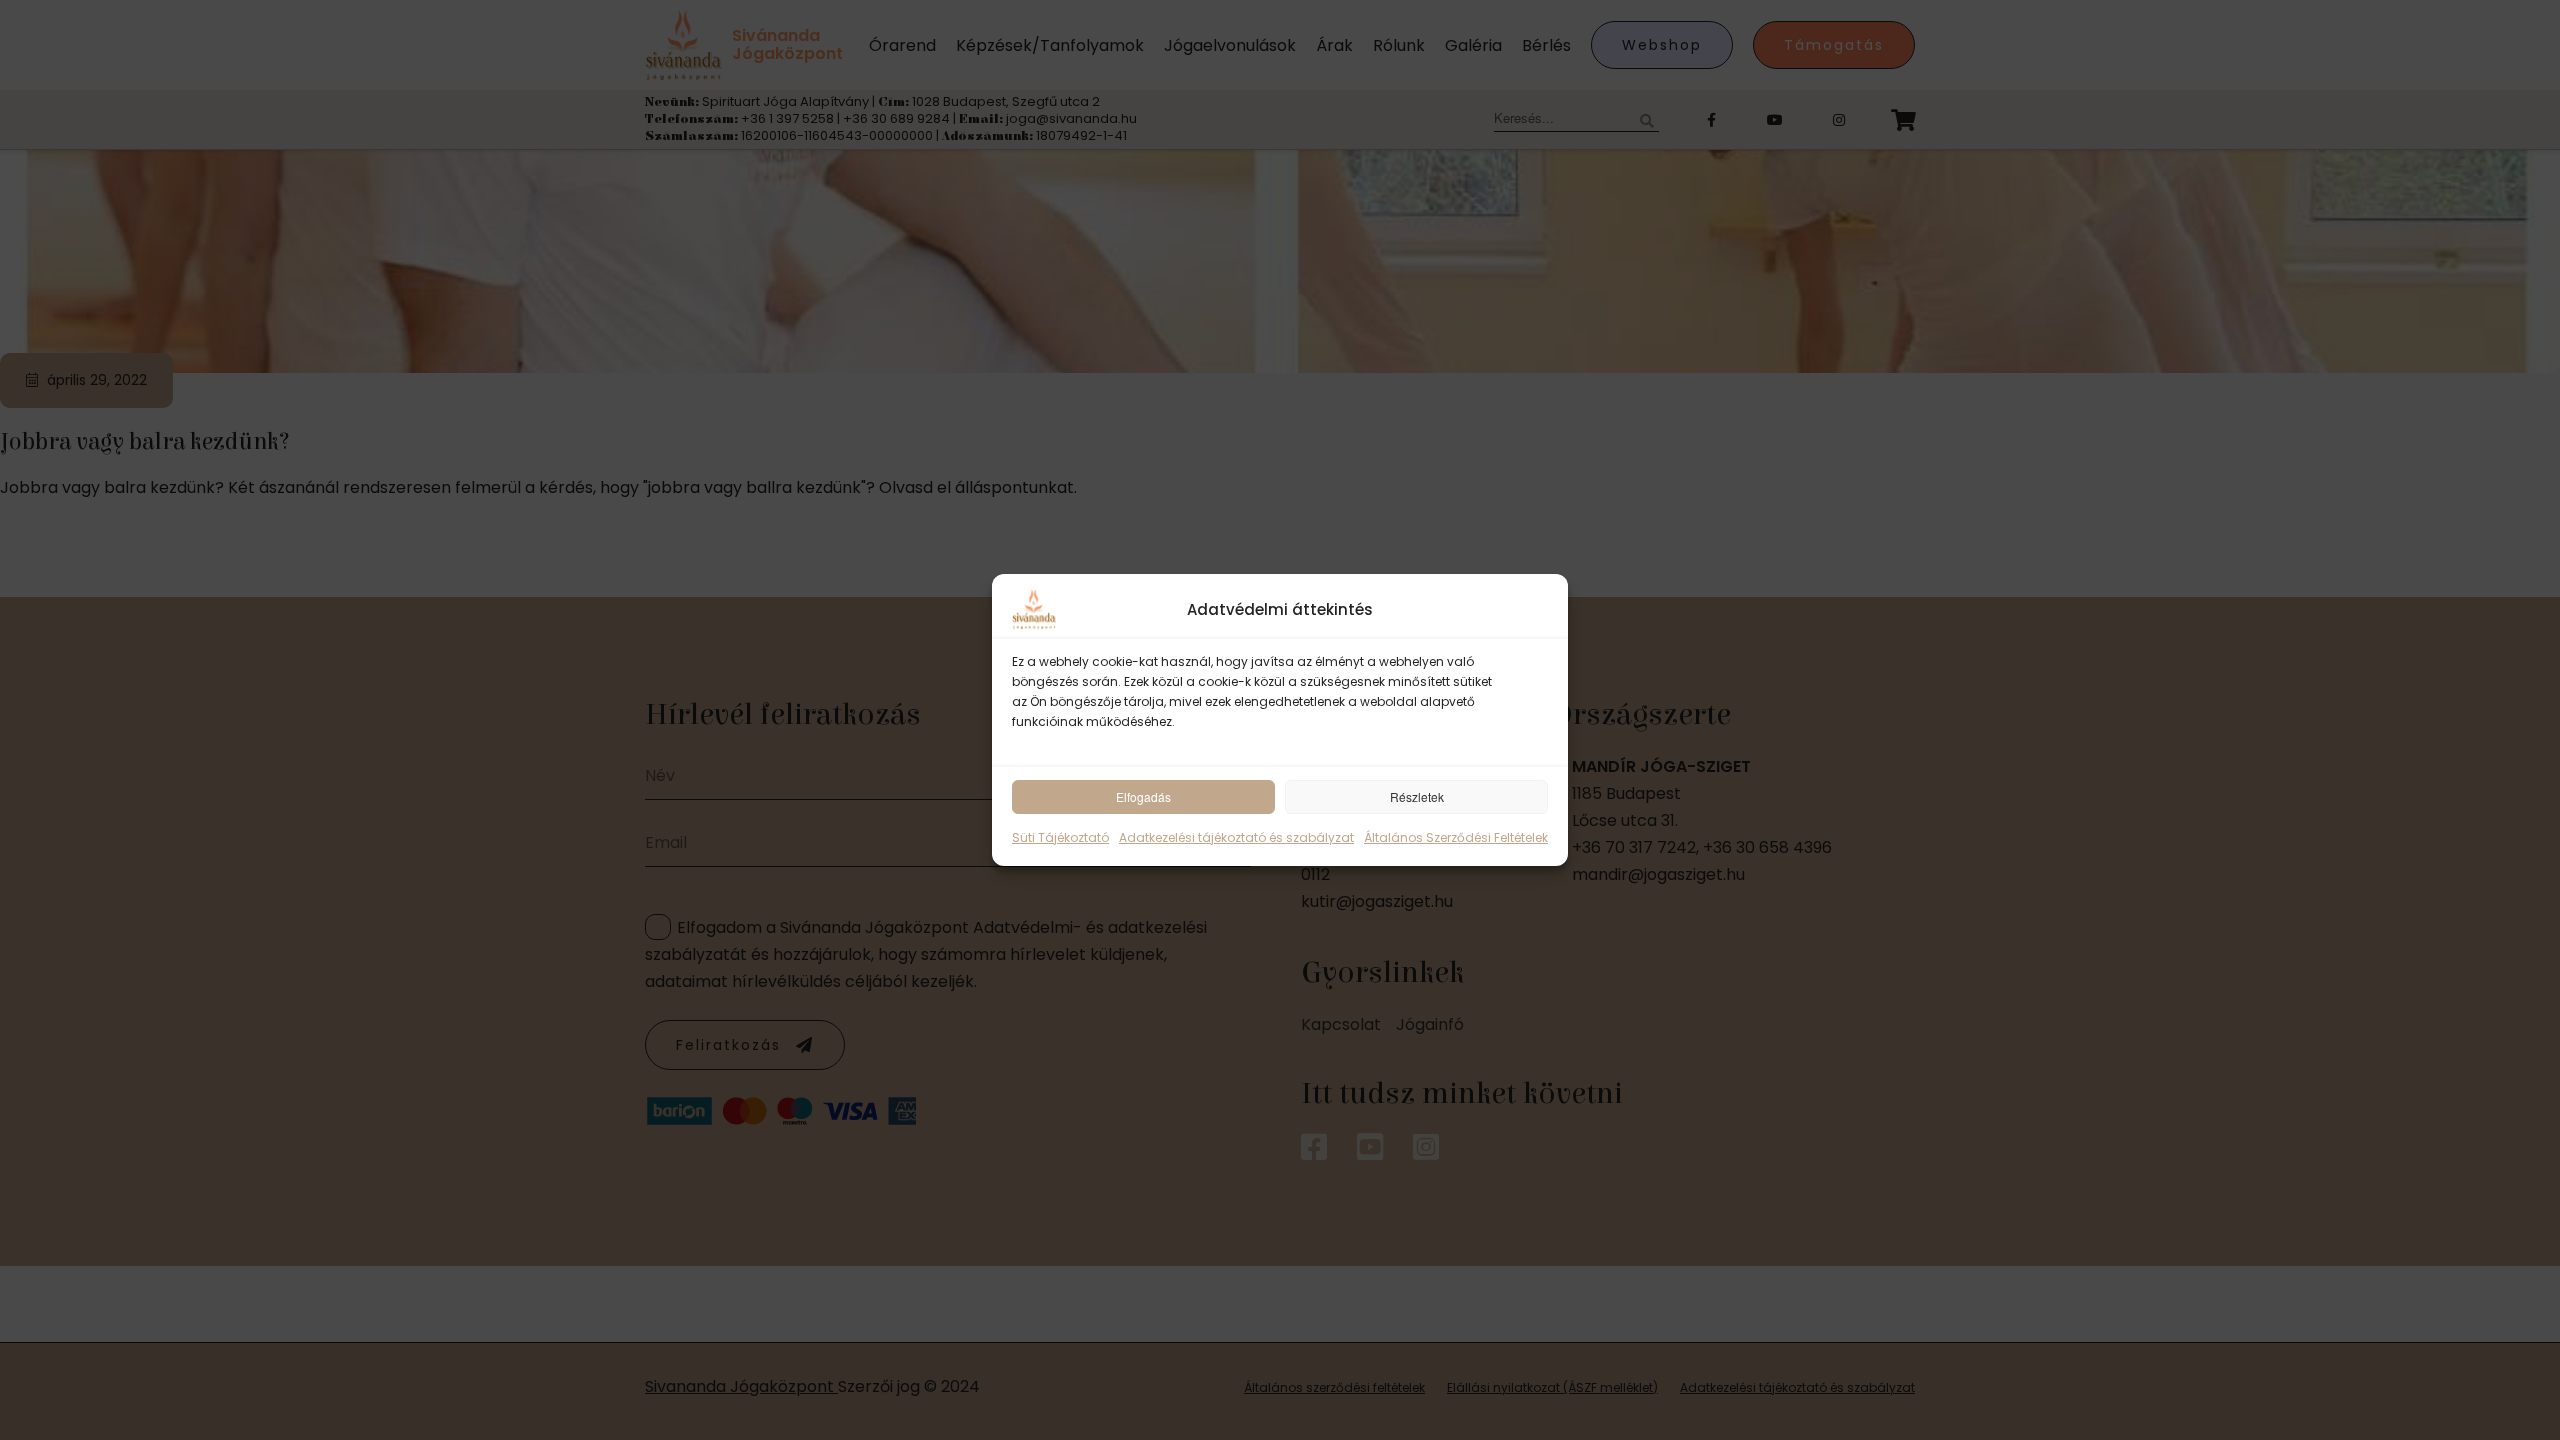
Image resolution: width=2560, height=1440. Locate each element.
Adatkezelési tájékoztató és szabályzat (1236, 837)
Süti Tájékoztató (1060, 837)
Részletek (1417, 796)
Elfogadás (1143, 796)
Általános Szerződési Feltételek (1456, 837)
